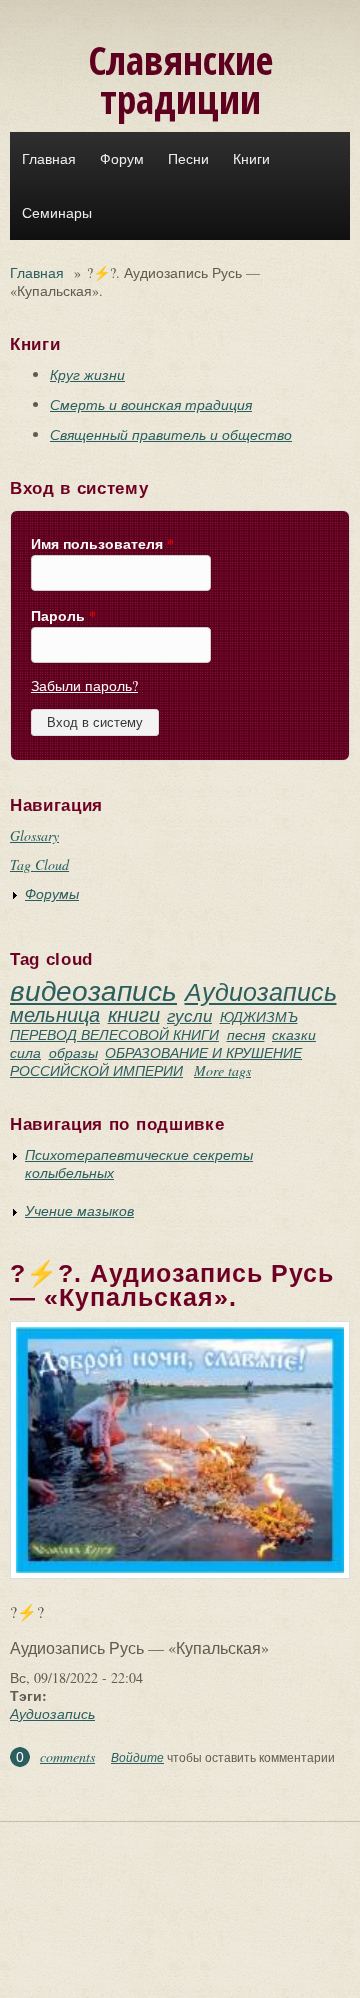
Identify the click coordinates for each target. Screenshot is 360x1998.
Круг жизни (87, 374)
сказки (294, 1034)
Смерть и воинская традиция (151, 404)
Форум (122, 159)
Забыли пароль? (84, 685)
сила (25, 1052)
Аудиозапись (261, 991)
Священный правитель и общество (171, 434)
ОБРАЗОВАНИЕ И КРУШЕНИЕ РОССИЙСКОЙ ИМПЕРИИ (156, 1061)
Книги (251, 159)
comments (67, 1756)
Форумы (52, 893)
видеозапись (93, 990)
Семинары (57, 213)
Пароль (63, 616)
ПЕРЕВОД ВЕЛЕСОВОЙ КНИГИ (114, 1034)
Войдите (137, 1757)
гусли (189, 1015)
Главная (49, 159)
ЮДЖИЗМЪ (259, 1016)
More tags (222, 1070)
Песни (188, 159)
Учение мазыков (79, 1210)
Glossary (34, 835)
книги (134, 1014)
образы (73, 1052)
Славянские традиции (180, 79)
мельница (55, 1014)
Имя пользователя (102, 544)
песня (246, 1034)
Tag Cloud (39, 864)
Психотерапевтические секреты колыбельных (139, 1163)
